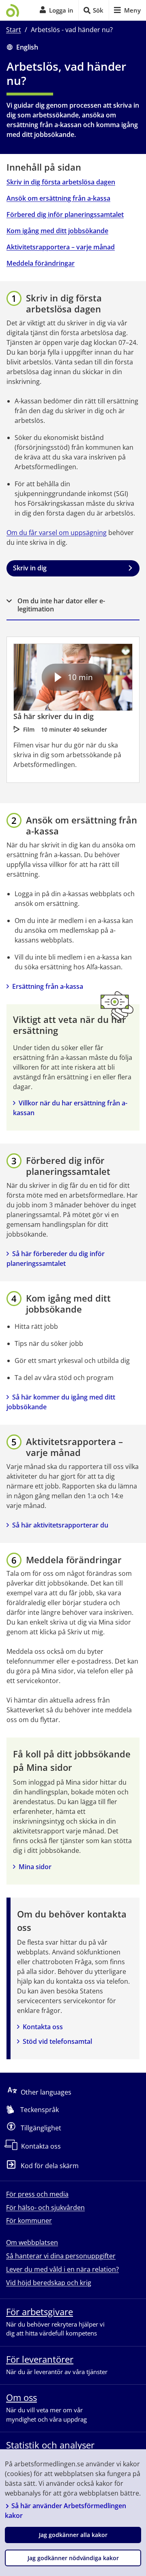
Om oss (21, 2397)
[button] (73, 605)
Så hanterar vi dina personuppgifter (61, 2256)
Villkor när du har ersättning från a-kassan (70, 1108)
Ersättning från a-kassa (48, 986)
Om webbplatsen (32, 2242)
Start (14, 30)
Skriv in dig (30, 568)
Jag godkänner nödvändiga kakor (73, 2558)
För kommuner (29, 2221)
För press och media (37, 2194)
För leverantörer (40, 2359)
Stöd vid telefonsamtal (57, 2041)
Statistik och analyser (50, 2445)
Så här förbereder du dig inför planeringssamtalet (56, 1259)
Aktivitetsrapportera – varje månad (61, 247)
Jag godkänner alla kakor (73, 2535)
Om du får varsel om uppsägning (57, 533)
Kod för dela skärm (50, 2166)
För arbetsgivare (40, 2312)
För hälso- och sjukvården (45, 2208)
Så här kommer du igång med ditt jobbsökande (62, 1402)
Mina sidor (35, 1867)
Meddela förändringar (41, 263)
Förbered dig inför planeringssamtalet (65, 214)
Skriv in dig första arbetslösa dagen (61, 182)
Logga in (61, 10)
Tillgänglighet (41, 2128)
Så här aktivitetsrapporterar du (60, 1525)
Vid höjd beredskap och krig (49, 2283)
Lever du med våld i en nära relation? (62, 2269)
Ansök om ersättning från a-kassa (58, 198)
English (27, 47)
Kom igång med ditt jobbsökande (57, 231)
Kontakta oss (43, 2027)
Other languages (46, 2092)
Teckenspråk (40, 2110)
